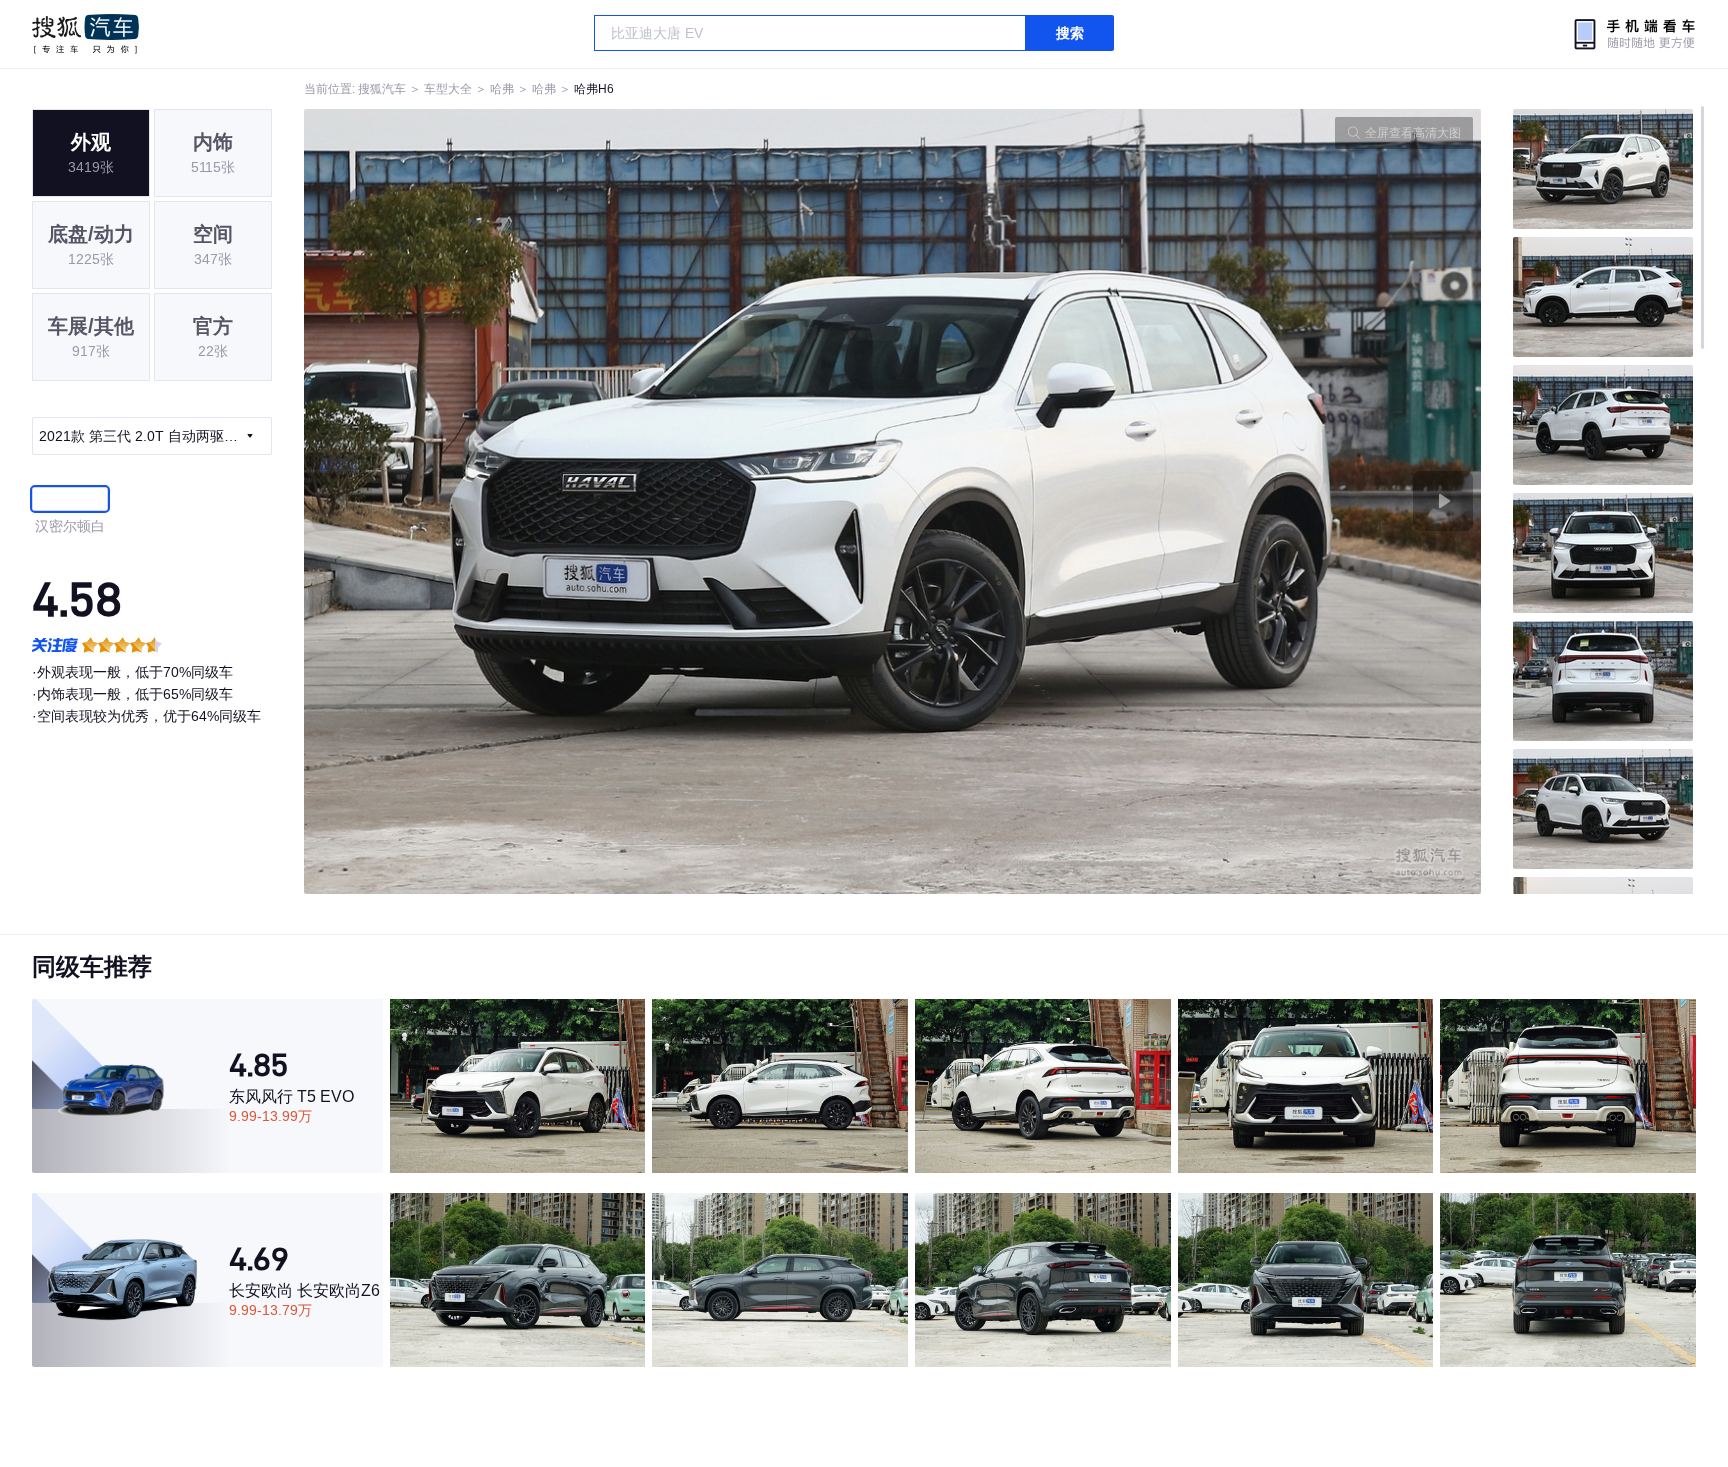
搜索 (1070, 33)
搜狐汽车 (85, 34)
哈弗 (502, 89)
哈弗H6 (594, 89)
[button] (598, 501)
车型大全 (448, 89)
